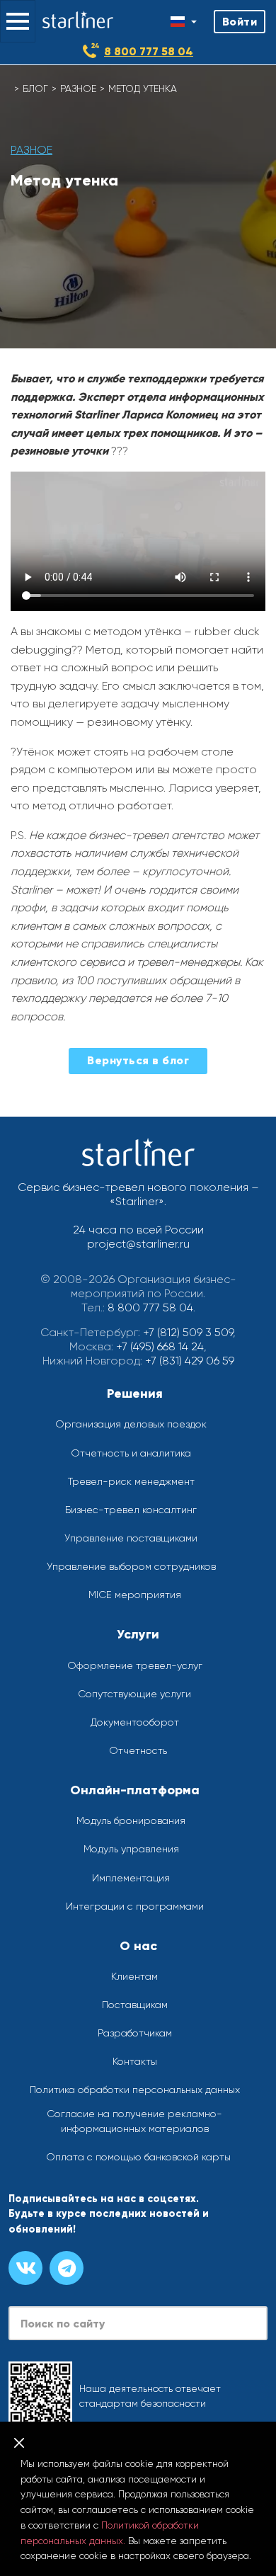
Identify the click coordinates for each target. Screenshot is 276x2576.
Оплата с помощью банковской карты (138, 2157)
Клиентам (134, 1976)
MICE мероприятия (135, 1595)
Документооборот (135, 1722)
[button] (18, 21)
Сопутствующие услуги (134, 1694)
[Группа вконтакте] (25, 2268)
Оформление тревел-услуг (135, 1665)
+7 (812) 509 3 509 (188, 1332)
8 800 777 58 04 (149, 51)
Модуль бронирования (131, 1820)
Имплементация (131, 1878)
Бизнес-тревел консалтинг (131, 1510)
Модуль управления (131, 1849)
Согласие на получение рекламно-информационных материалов (134, 2121)
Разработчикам (135, 2033)
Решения (135, 1394)
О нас (138, 1946)
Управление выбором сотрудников (131, 1566)
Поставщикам (135, 2005)
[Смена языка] (184, 22)
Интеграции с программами (135, 1906)
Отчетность (138, 1750)
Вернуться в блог (138, 1060)
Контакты (135, 2061)
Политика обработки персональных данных (135, 2090)
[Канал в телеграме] (67, 2268)
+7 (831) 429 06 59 (190, 1361)
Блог (35, 89)
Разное (78, 89)
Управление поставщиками (131, 1538)
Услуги (138, 1634)
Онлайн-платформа (135, 1790)
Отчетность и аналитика (131, 1453)
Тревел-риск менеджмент (131, 1481)
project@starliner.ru (138, 1244)
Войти (240, 22)
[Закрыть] (19, 2443)
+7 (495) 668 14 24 (160, 1346)
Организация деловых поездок (131, 1424)
